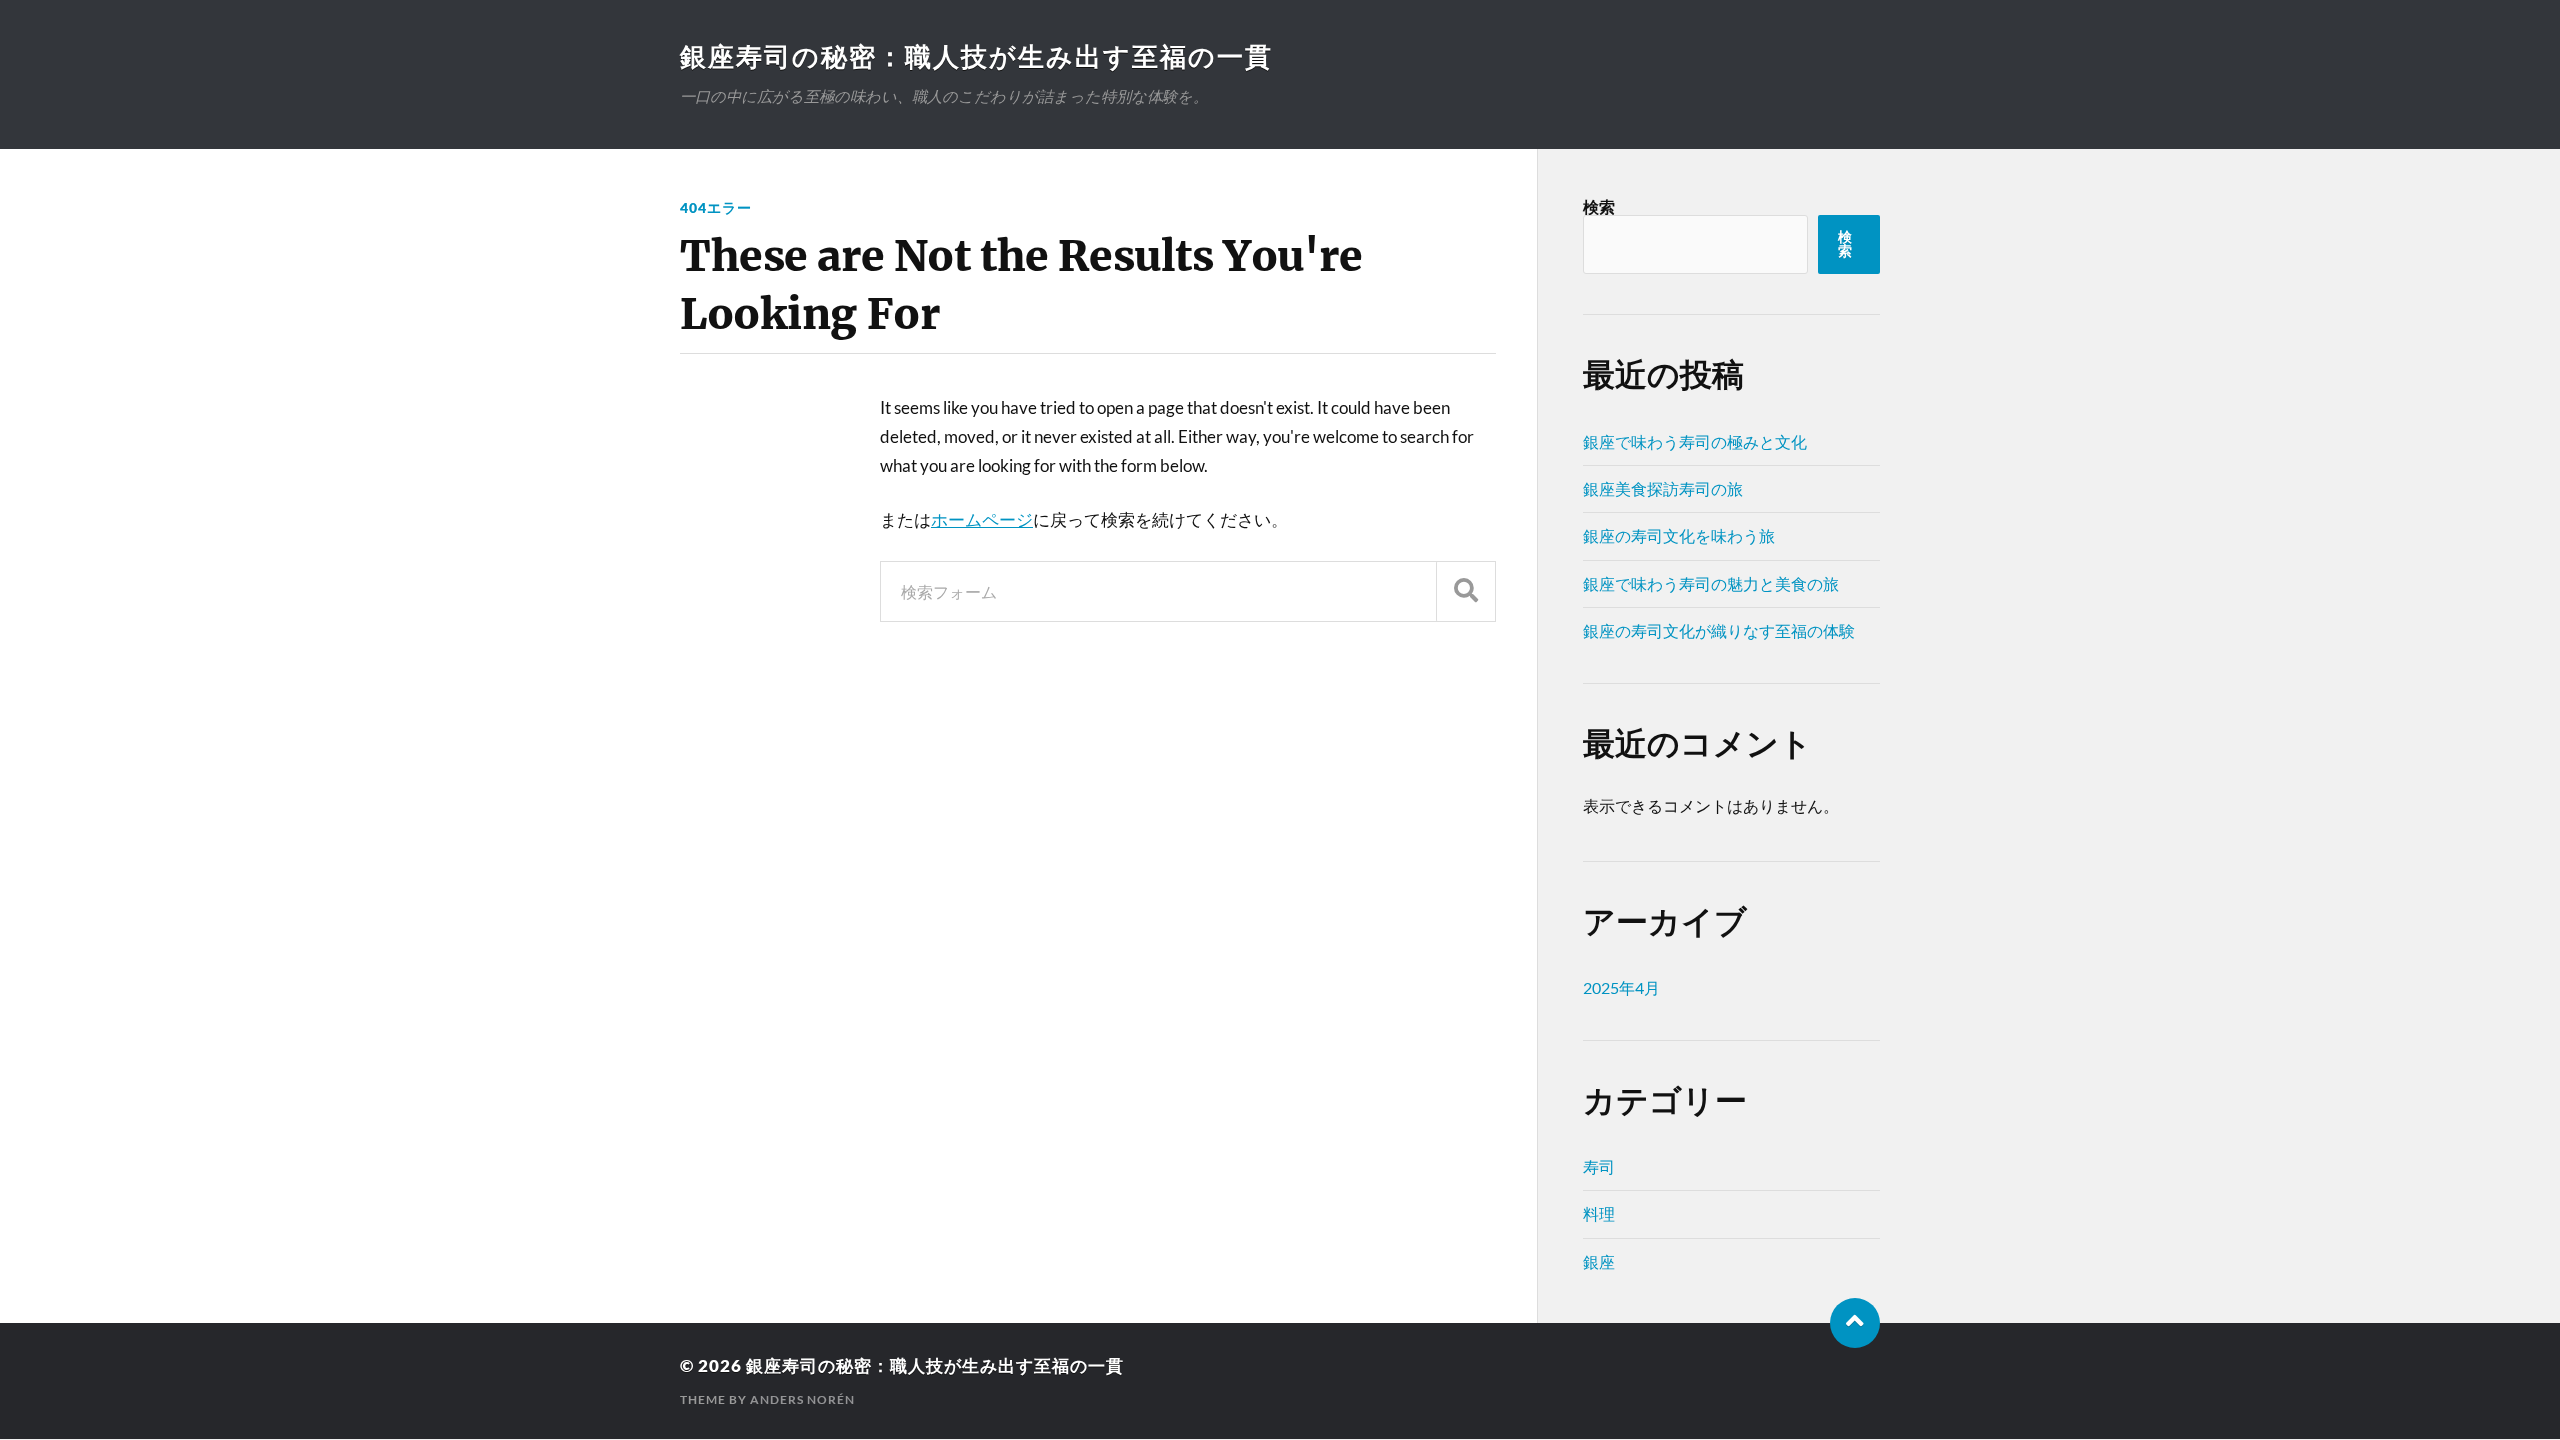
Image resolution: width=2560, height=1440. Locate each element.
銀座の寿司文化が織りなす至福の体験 (1719, 630)
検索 (1599, 206)
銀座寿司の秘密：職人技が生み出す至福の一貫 (976, 56)
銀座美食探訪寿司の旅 (1663, 488)
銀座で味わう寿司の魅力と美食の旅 (1711, 583)
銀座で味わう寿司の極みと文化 (1695, 441)
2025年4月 (1621, 987)
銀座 (1599, 1261)
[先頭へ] (1855, 1323)
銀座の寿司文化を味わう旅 (1679, 535)
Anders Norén (802, 1399)
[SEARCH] (1466, 591)
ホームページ (982, 519)
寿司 (1599, 1166)
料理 (1599, 1213)
